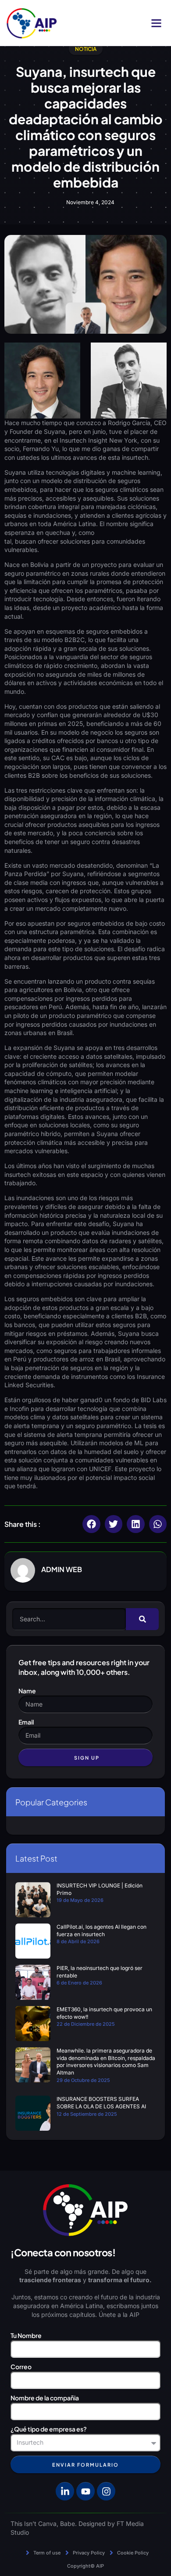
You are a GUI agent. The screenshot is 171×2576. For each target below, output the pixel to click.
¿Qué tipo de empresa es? (49, 2429)
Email (26, 1722)
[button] (157, 23)
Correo (21, 2367)
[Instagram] (106, 2491)
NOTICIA (86, 49)
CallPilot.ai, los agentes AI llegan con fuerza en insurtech (102, 1930)
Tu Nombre (26, 2335)
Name (27, 1691)
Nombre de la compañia (45, 2398)
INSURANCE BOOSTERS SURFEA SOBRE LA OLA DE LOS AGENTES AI (101, 2103)
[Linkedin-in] (65, 2491)
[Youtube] (85, 2491)
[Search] (142, 1619)
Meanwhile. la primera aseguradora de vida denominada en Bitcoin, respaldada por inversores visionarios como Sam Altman (106, 2062)
